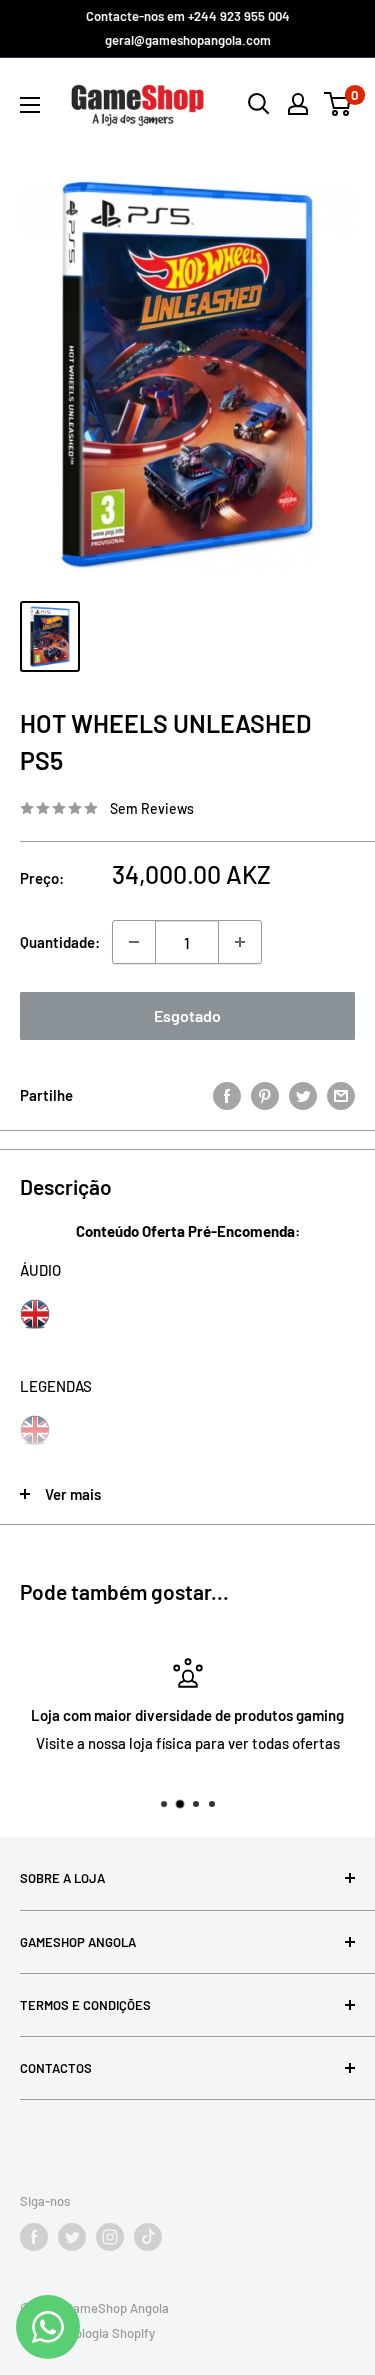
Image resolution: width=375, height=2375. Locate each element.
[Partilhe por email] (341, 1095)
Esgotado (187, 1015)
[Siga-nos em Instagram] (110, 2237)
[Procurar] (259, 104)
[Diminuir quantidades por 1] (134, 942)
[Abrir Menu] (30, 105)
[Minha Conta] (298, 104)
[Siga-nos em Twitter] (72, 2237)
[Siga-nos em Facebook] (34, 2237)
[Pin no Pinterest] (265, 1095)
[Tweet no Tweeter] (303, 1095)
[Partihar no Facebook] (227, 1095)
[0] (338, 104)
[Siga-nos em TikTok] (148, 2237)
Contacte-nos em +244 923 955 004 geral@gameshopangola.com (188, 28)
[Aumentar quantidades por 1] (240, 942)
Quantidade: (60, 942)
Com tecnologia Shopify (87, 2333)
